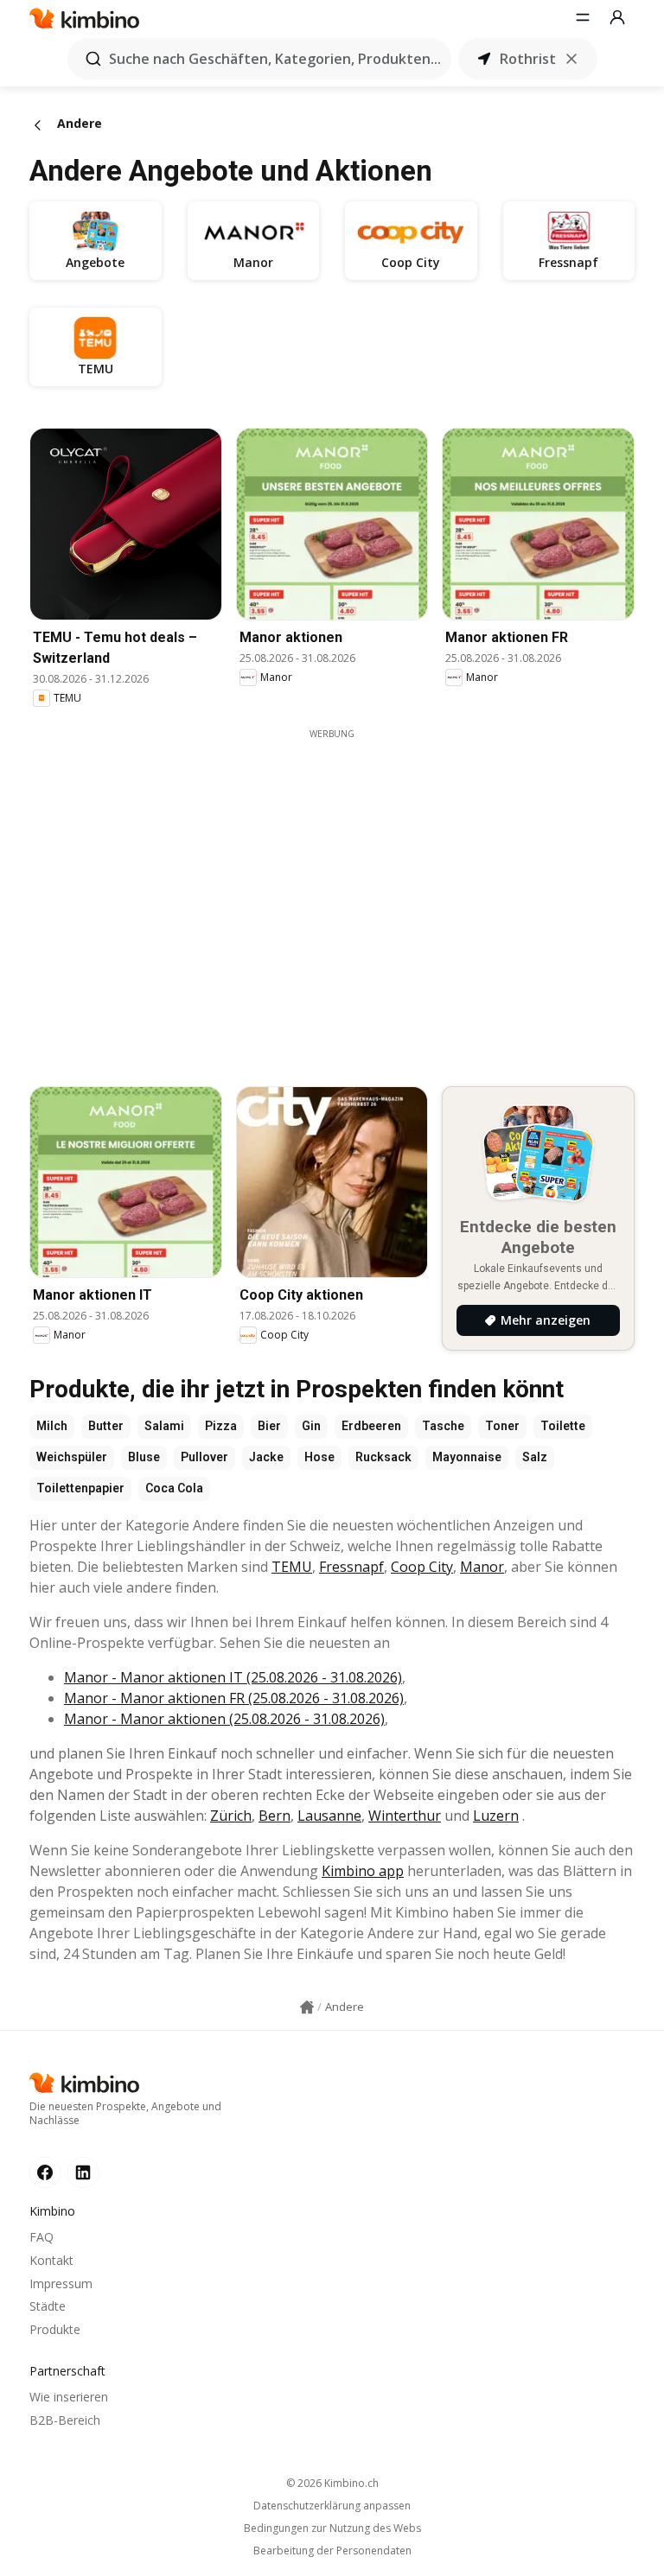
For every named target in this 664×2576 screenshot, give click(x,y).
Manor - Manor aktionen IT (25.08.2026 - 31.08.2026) (233, 1677)
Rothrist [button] (528, 59)
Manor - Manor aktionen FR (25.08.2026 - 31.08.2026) (234, 1698)
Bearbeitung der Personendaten (332, 2551)
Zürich (231, 1816)
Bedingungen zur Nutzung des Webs (332, 2528)
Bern (275, 1816)
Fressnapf (351, 1567)
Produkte (55, 2329)
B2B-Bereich (65, 2420)
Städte (48, 2306)
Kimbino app (363, 1871)
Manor (482, 1567)
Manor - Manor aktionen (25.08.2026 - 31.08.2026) (224, 1719)
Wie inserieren (69, 2397)
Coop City (422, 1567)
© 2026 (332, 2483)
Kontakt (51, 2260)
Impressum (61, 2283)
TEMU (292, 1567)
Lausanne (329, 1816)
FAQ (41, 2237)
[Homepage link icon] (307, 2007)
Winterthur (405, 1816)
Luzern (496, 1816)
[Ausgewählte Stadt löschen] (571, 59)
